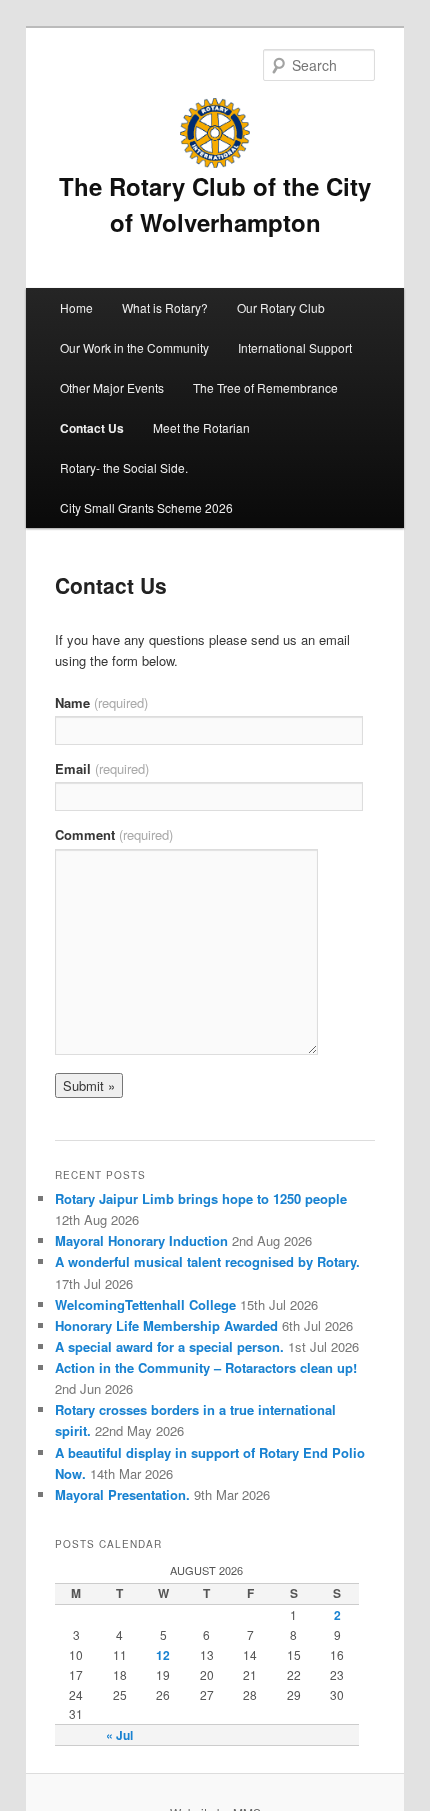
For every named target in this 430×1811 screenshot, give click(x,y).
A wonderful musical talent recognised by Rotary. (207, 1261)
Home (76, 307)
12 (163, 1655)
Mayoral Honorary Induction (141, 1240)
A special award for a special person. (169, 1346)
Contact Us (92, 428)
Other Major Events (112, 387)
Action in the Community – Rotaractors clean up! (206, 1367)
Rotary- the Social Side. (124, 467)
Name (101, 702)
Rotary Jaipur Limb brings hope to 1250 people (201, 1198)
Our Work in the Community (134, 347)
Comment (114, 834)
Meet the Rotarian (201, 427)
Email (102, 768)
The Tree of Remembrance (265, 387)
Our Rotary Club (281, 307)
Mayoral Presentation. (122, 1494)
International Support (295, 347)
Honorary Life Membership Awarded (166, 1325)
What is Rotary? (165, 307)
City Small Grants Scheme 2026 (146, 507)
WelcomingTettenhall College (145, 1304)
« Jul (119, 1735)
